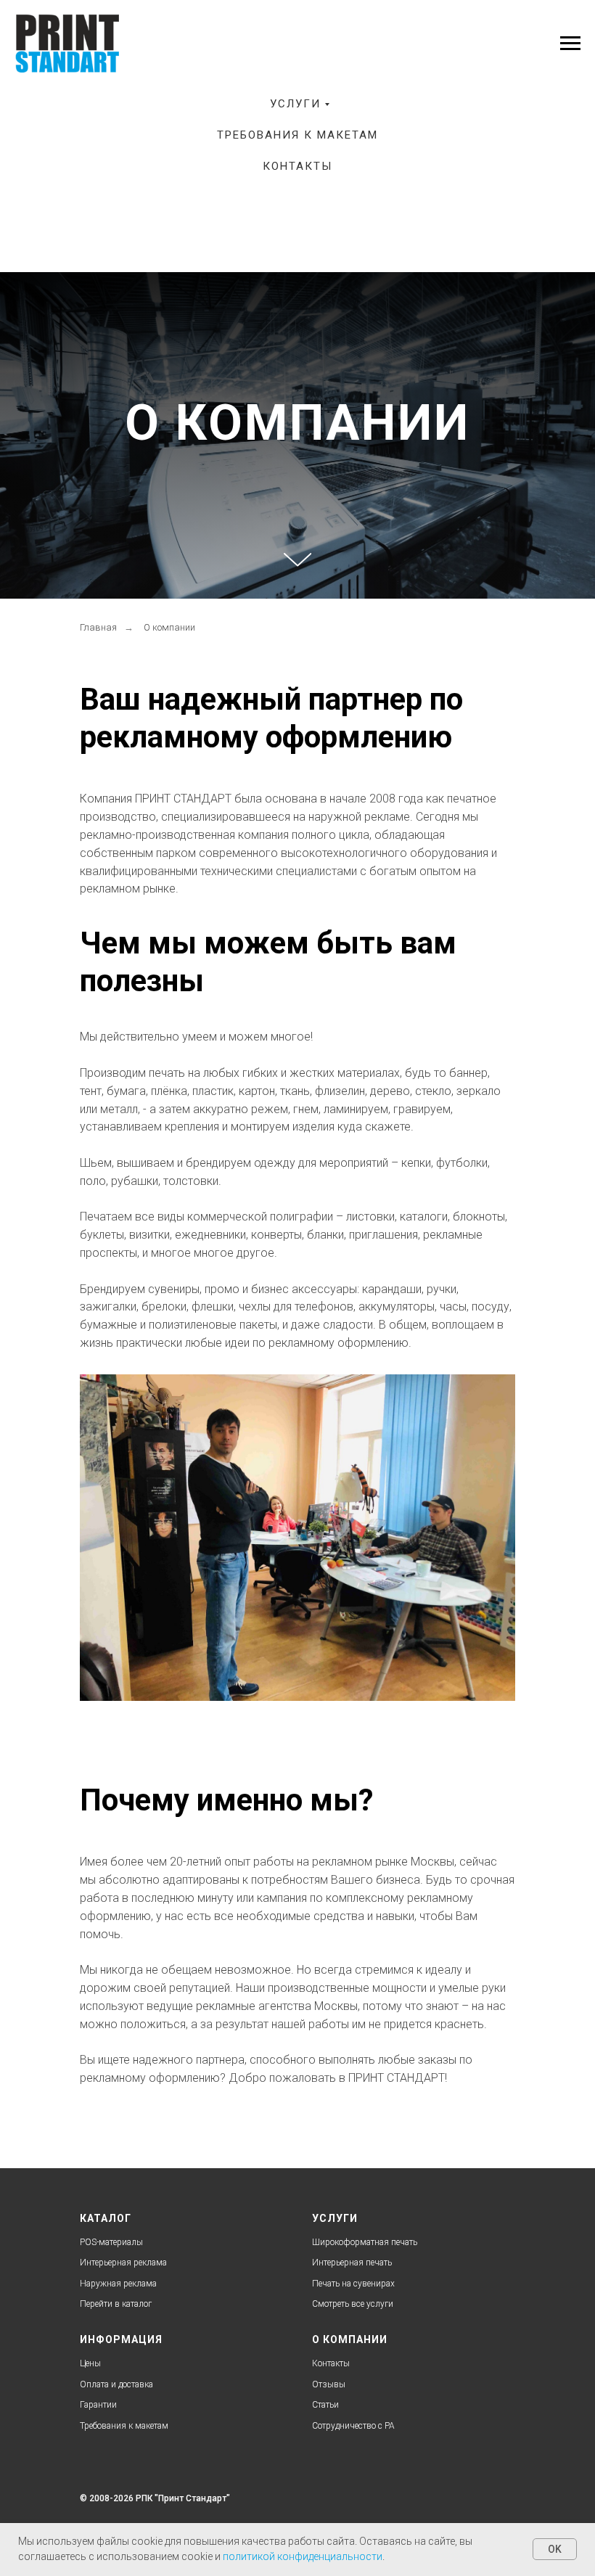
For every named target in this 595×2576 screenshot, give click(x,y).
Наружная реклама (118, 2284)
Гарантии (98, 2405)
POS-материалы (111, 2242)
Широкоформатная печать (365, 2242)
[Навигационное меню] (570, 44)
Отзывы (329, 2384)
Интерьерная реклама (123, 2263)
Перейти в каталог (116, 2304)
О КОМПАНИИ (350, 2339)
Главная (98, 627)
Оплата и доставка (116, 2384)
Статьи (325, 2405)
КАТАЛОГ (106, 2218)
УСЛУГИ (335, 2218)
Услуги (295, 104)
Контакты (297, 166)
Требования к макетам (297, 135)
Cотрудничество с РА (353, 2426)
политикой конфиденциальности (303, 2556)
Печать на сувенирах (353, 2284)
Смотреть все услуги (353, 2304)
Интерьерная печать (352, 2263)
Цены (90, 2363)
